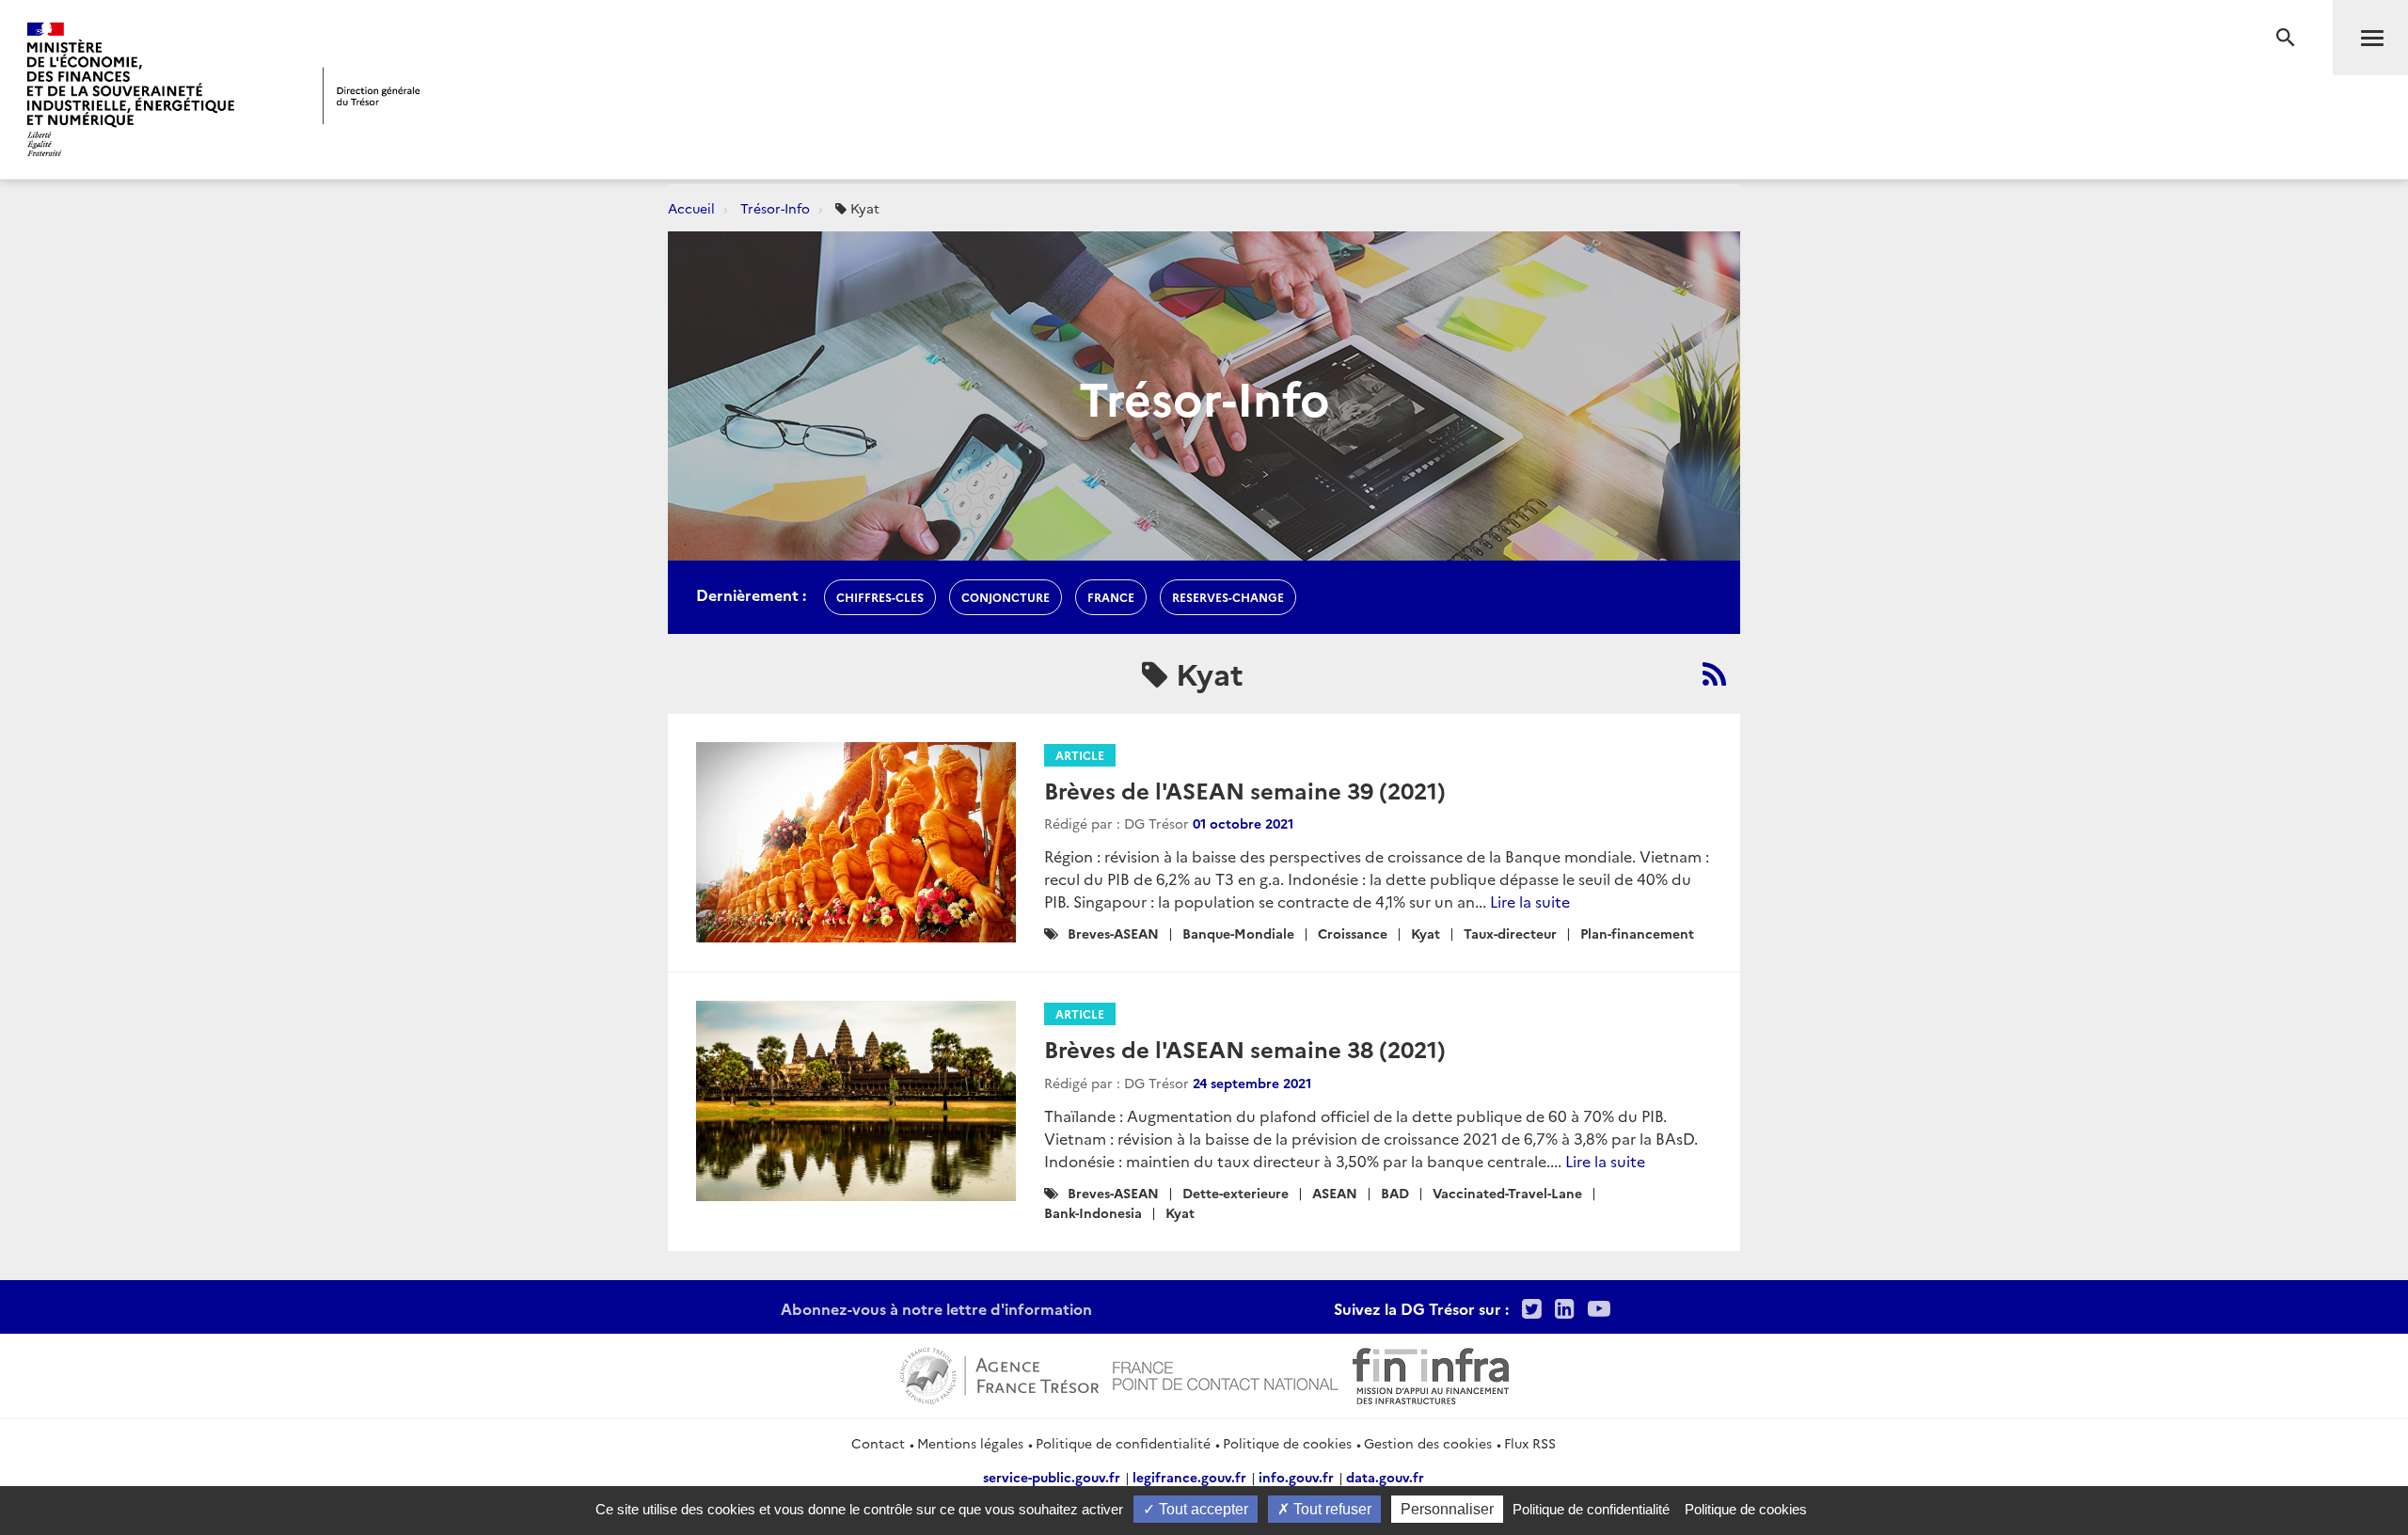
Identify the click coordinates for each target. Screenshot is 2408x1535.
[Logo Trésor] (372, 95)
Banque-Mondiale (1238, 933)
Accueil (691, 208)
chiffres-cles (880, 597)
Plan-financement (1637, 933)
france (1111, 597)
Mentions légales (970, 1443)
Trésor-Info (775, 208)
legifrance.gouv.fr (1189, 1477)
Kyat (1426, 933)
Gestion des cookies (1428, 1443)
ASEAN (1335, 1193)
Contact (878, 1443)
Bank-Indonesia (1093, 1212)
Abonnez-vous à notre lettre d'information (936, 1308)
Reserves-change (1228, 597)
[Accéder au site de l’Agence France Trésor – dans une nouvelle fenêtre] (999, 1373)
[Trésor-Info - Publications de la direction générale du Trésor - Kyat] (1714, 673)
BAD (1395, 1193)
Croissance (1353, 933)
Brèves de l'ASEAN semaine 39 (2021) (1245, 790)
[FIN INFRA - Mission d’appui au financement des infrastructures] (1431, 1373)
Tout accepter (1202, 1509)
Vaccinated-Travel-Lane (1507, 1193)
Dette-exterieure (1236, 1193)
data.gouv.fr (1385, 1477)
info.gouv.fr (1296, 1477)
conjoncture (1006, 597)
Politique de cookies (1287, 1443)
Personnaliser (1447, 1509)
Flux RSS (1530, 1443)
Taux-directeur (1510, 933)
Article (1080, 755)
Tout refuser (1331, 1509)
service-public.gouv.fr (1052, 1477)
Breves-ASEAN (1113, 933)
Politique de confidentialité (1123, 1443)
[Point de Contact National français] (1226, 1373)
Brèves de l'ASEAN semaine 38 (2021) (1245, 1048)
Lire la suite (1530, 901)
